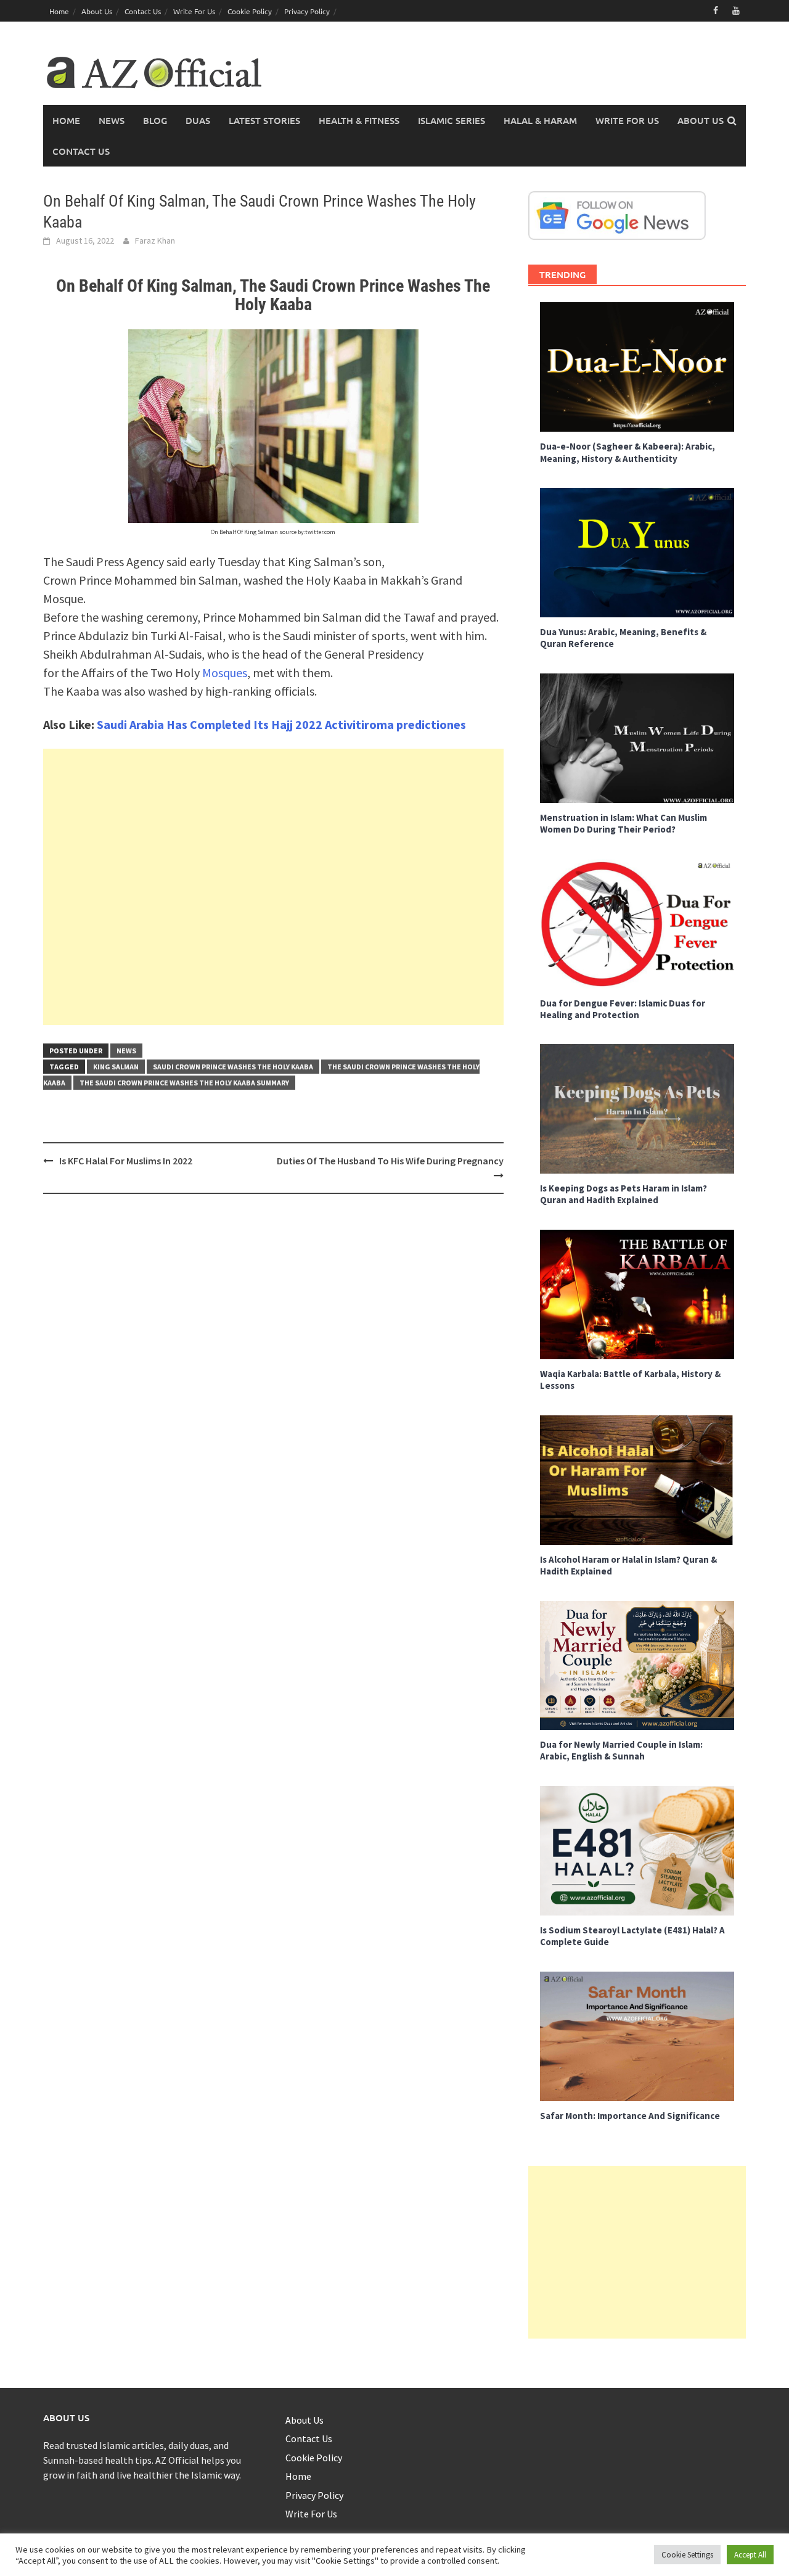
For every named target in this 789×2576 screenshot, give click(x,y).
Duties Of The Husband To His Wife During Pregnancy (390, 1161)
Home (59, 11)
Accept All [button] (750, 2555)
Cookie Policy (250, 11)
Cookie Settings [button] (687, 2555)
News (112, 120)
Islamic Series (452, 120)
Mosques (225, 673)
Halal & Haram (540, 120)
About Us (97, 11)
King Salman (116, 1067)
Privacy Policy (307, 11)
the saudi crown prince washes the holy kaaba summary (184, 1083)
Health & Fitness (359, 120)
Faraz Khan (155, 241)
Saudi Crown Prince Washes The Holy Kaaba (233, 1067)
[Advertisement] (273, 887)
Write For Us (194, 11)
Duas (198, 120)
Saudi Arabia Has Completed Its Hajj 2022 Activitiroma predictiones (281, 724)
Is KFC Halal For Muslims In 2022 (126, 1161)
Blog (155, 120)
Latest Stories (264, 120)
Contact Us (143, 11)
